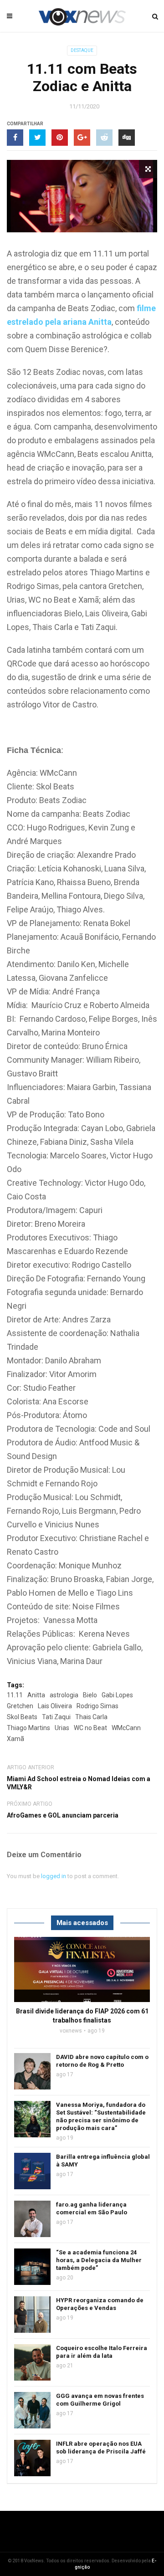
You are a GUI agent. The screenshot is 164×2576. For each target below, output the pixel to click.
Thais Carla (91, 1717)
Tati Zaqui (56, 1717)
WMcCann (126, 1728)
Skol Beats (22, 1717)
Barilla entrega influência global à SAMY (103, 2161)
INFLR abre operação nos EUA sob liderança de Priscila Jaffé (101, 2448)
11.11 (15, 1695)
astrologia (64, 1695)
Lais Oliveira (55, 1706)
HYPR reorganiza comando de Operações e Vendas (100, 2304)
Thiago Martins (28, 1728)
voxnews (71, 2031)
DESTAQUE (82, 50)
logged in (54, 1876)
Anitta (36, 1695)
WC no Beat (90, 1728)
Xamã (15, 1739)
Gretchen (20, 1706)
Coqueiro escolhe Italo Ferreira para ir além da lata (102, 2352)
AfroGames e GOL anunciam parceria (63, 1815)
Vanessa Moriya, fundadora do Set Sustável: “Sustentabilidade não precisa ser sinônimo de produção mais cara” (101, 2116)
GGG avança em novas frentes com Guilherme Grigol (100, 2400)
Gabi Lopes (117, 1695)
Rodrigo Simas (97, 1706)
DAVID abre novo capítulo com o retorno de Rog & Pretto (102, 2061)
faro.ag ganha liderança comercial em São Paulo (92, 2208)
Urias (62, 1728)
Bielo (90, 1695)
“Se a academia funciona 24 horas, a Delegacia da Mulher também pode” (99, 2260)
